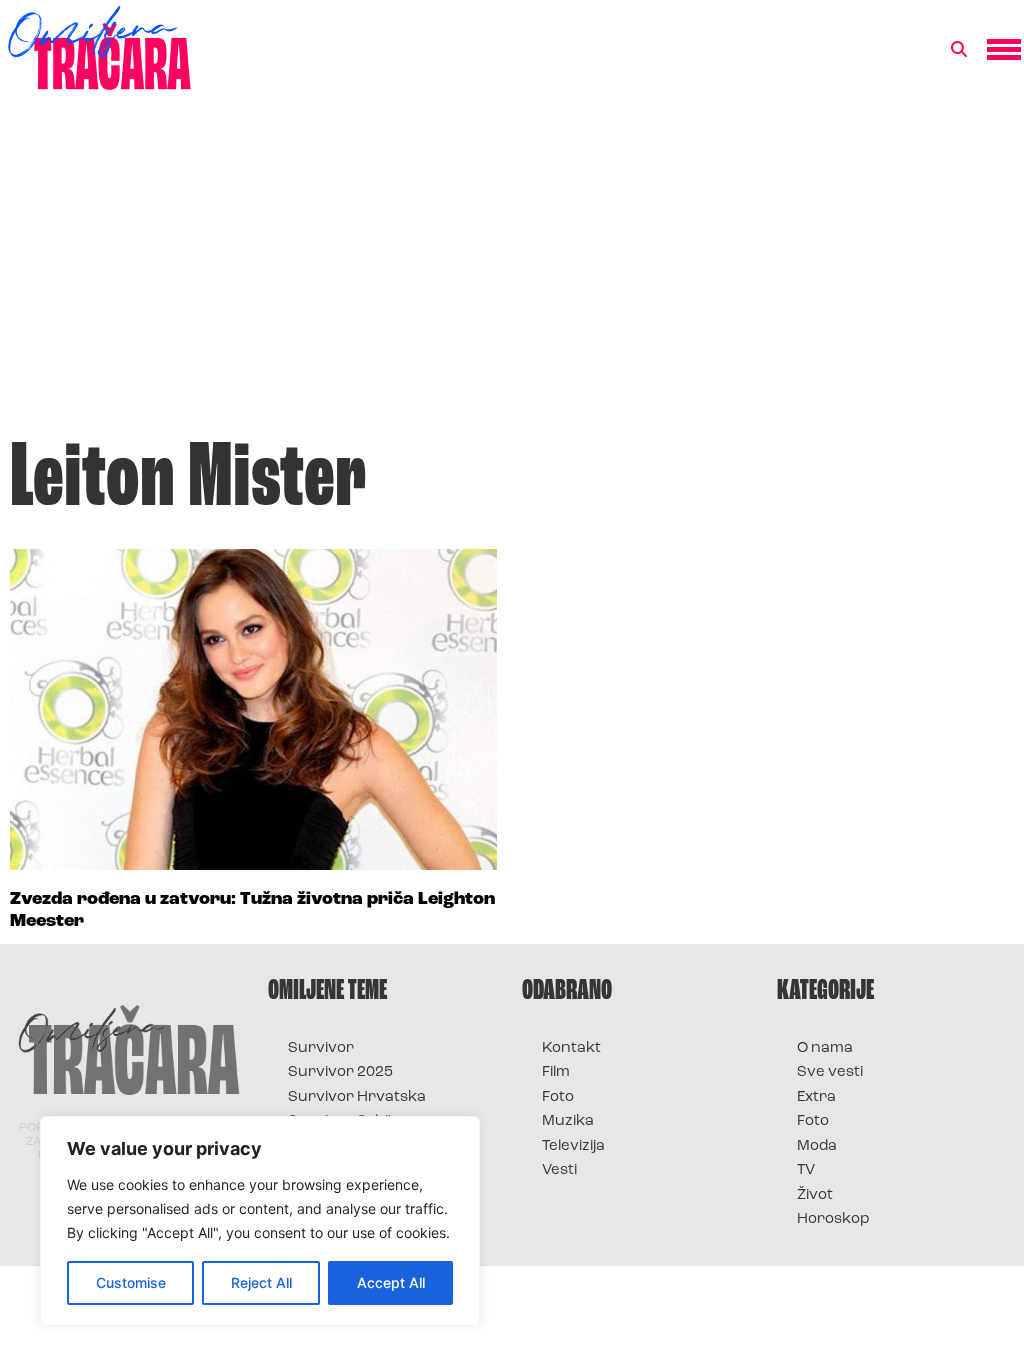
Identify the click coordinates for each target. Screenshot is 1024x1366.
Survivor (321, 1048)
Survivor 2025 (340, 1072)
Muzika (568, 1121)
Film (556, 1072)
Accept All (391, 1282)
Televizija (573, 1146)
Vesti (559, 1170)
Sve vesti (830, 1072)
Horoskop (833, 1219)
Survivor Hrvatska (357, 1097)
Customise (131, 1282)
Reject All (261, 1282)
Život (815, 1195)
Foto (558, 1097)
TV (806, 1170)
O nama (825, 1048)
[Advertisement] (512, 274)
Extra (816, 1097)
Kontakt (571, 1048)
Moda (817, 1146)
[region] (260, 1221)
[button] (959, 50)
